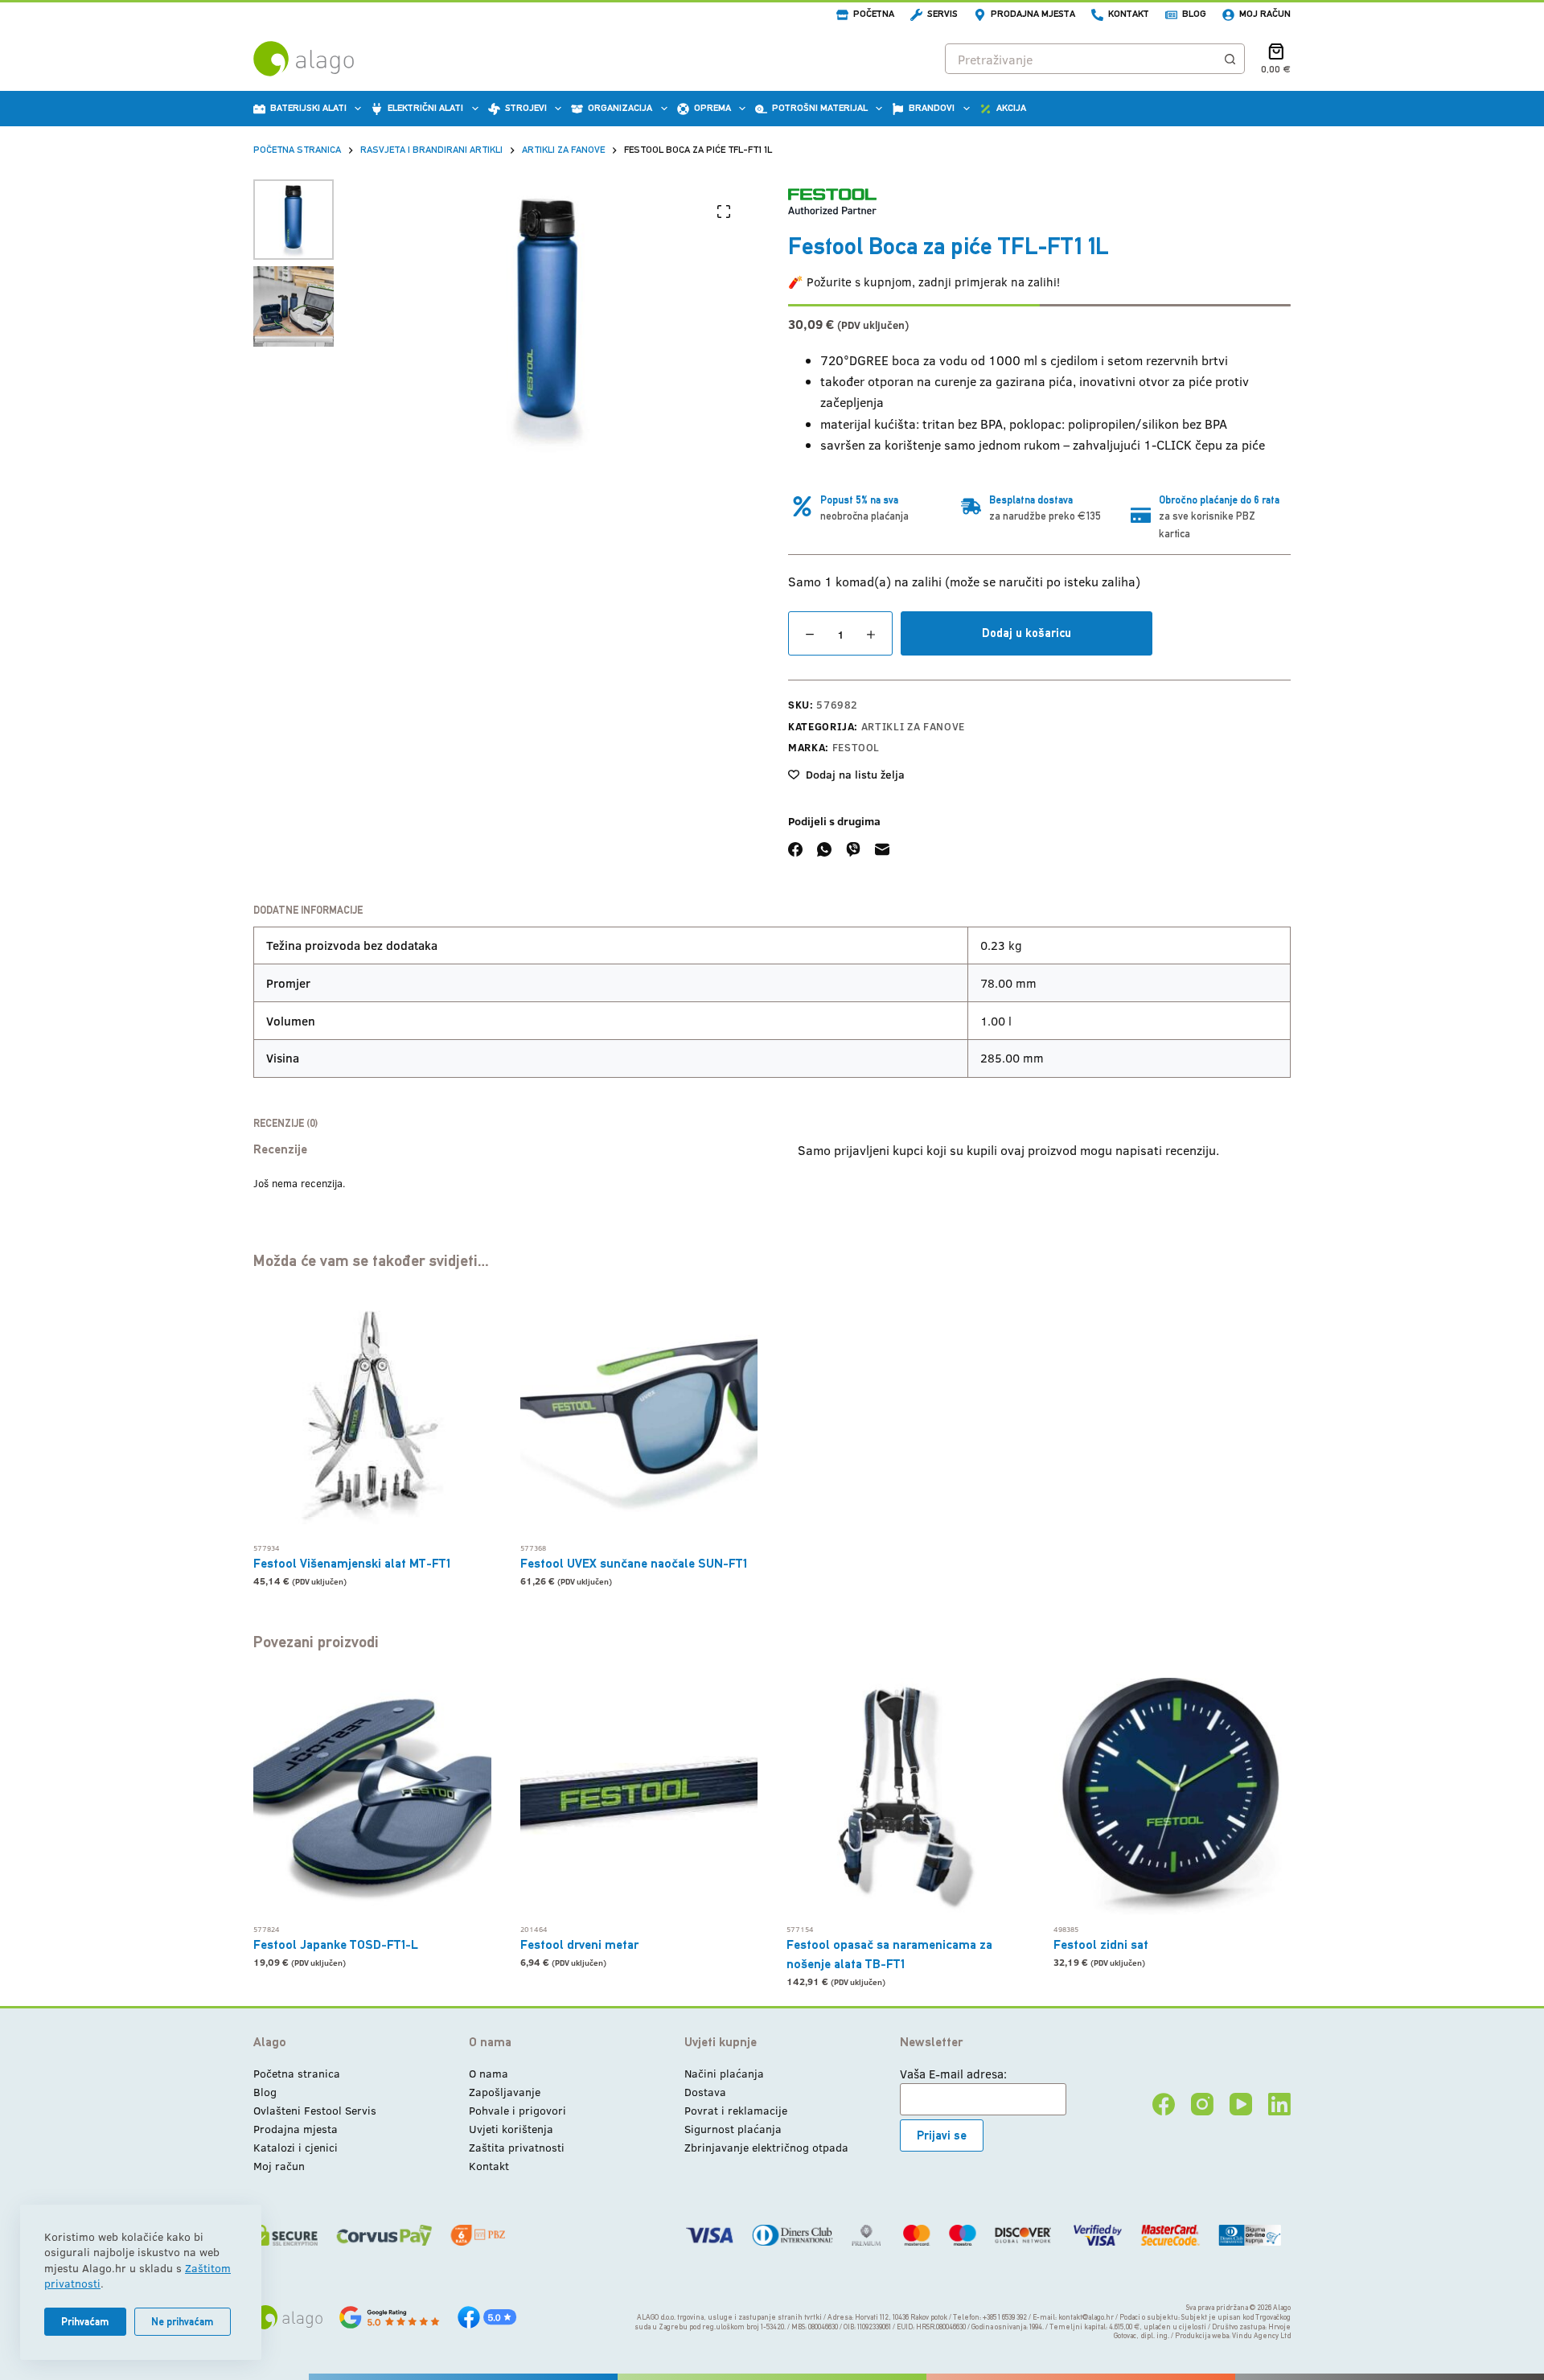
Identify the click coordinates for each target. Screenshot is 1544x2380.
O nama (489, 2073)
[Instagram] (1202, 2104)
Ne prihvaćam (183, 2322)
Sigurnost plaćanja (733, 2129)
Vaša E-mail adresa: (953, 2074)
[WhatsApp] (824, 849)
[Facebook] (795, 849)
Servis (942, 14)
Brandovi (932, 108)
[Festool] (832, 201)
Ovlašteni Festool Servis (315, 2110)
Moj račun (1265, 14)
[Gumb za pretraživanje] (1230, 59)
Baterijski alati (308, 108)
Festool (856, 747)
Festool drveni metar (579, 1944)
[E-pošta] (882, 849)
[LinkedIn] (1279, 2104)
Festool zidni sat (1101, 1944)
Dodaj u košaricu (1027, 633)
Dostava (705, 2092)
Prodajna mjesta (1033, 14)
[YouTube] (1241, 2104)
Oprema (712, 108)
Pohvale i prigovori (517, 2110)
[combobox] (1080, 59)
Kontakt (1129, 14)
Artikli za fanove (913, 726)
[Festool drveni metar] (639, 1797)
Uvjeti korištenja (511, 2129)
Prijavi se (942, 2135)
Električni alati (425, 108)
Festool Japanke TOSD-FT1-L (336, 1944)
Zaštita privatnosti (517, 2147)
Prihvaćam (85, 2322)
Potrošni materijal (820, 108)
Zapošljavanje (505, 2092)
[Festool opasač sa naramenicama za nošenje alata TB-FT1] (905, 1797)
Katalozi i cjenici (296, 2147)
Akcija (1011, 108)
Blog (1194, 14)
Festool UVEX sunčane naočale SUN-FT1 (634, 1563)
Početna (874, 14)
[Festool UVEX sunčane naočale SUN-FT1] (639, 1416)
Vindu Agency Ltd (1261, 2336)
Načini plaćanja (724, 2073)
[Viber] (853, 849)
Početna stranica (297, 2073)
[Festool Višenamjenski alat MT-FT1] (372, 1416)
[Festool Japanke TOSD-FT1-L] (372, 1797)
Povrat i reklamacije (736, 2110)
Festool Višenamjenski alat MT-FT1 (352, 1563)
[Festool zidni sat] (1172, 1797)
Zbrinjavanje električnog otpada (766, 2147)
